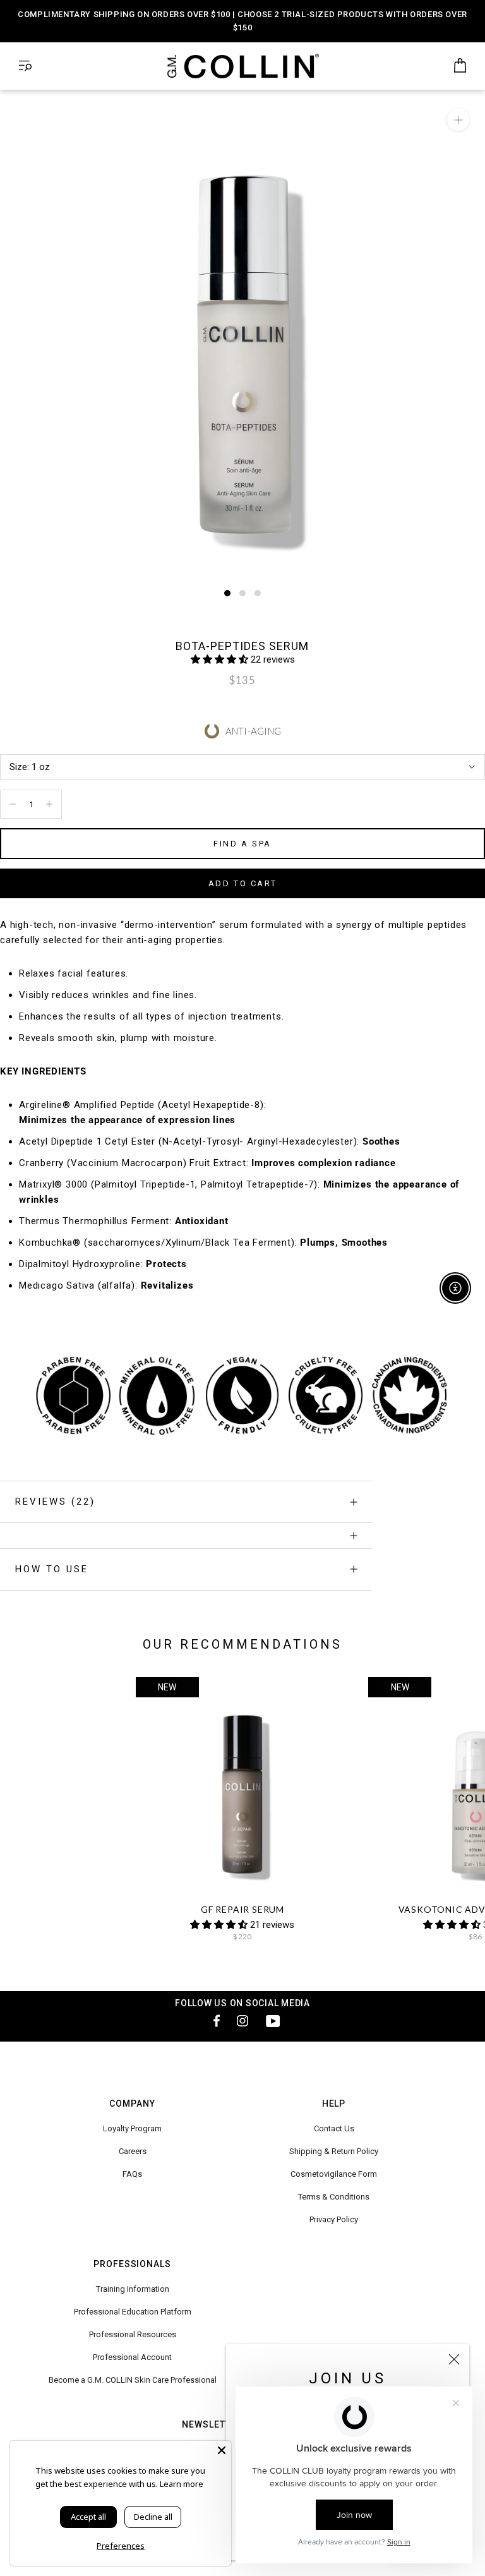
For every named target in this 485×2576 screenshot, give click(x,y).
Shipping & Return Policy (334, 2151)
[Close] (454, 2359)
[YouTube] (273, 2020)
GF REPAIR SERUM (242, 1909)
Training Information (133, 2289)
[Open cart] (460, 66)
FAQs (132, 2174)
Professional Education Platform (133, 2312)
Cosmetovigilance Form (334, 2174)
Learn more (182, 2484)
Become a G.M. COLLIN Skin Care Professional (133, 2380)
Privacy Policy (334, 2219)
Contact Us (334, 2128)
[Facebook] (212, 2020)
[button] (221, 659)
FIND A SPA (242, 844)
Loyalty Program (132, 2128)
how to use (52, 1569)
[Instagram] (242, 2020)
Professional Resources (133, 2334)
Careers (133, 2151)
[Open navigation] (25, 66)
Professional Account (132, 2357)
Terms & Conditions (334, 2197)
